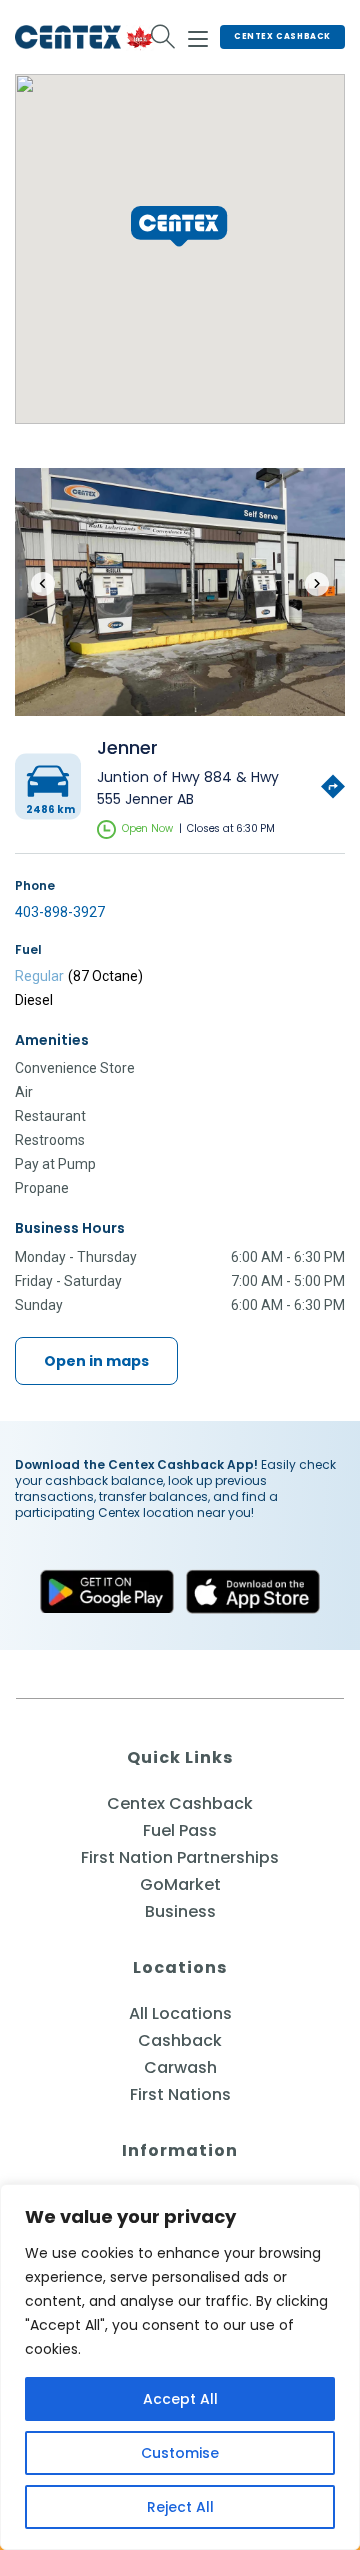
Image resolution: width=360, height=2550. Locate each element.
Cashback (180, 2040)
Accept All (180, 2399)
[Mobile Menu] (198, 36)
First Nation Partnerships (180, 1857)
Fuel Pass (180, 1830)
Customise (180, 2453)
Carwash (180, 2067)
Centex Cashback (282, 36)
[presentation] (43, 584)
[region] (180, 2367)
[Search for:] (163, 37)
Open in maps (96, 1361)
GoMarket (180, 1884)
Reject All (180, 2507)
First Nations (180, 2094)
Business (180, 1911)
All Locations (180, 2013)
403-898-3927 (60, 912)
